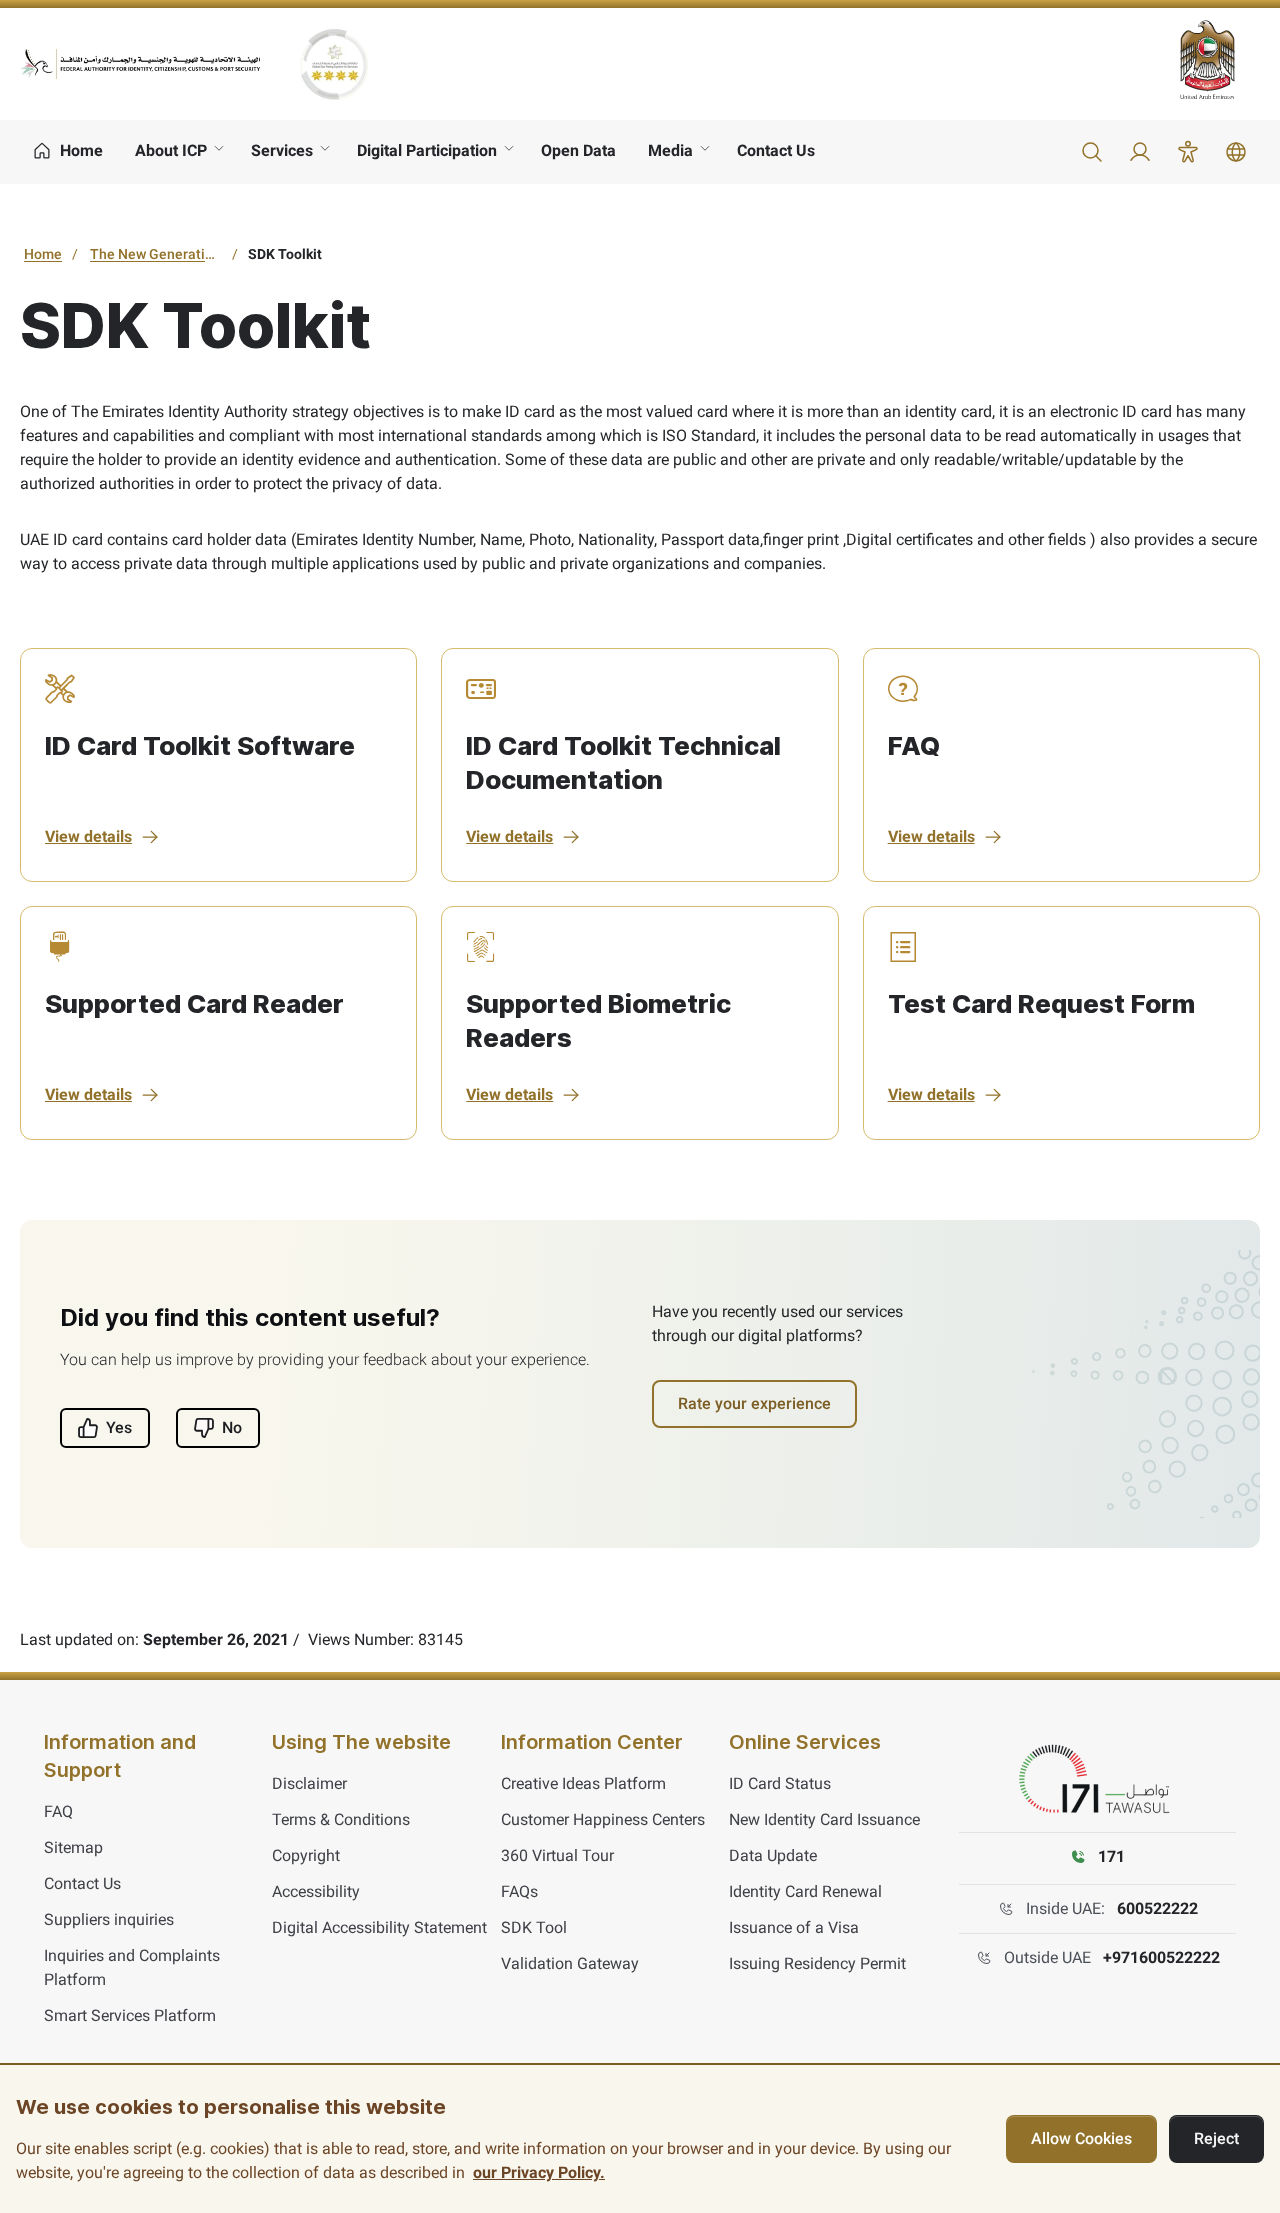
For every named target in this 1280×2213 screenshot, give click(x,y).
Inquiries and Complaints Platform (132, 1967)
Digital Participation (427, 150)
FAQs (519, 1891)
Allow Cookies (1081, 2138)
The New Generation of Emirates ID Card (158, 254)
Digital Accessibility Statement (379, 1927)
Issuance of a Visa (794, 1927)
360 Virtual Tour (557, 1855)
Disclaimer (309, 1783)
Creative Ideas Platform (583, 1783)
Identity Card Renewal (805, 1891)
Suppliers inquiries (109, 1919)
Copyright (306, 1855)
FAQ (58, 1811)
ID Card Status (780, 1783)
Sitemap (73, 1847)
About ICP (171, 150)
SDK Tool (534, 1927)
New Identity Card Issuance (824, 1819)
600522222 (1157, 1908)
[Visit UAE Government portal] (1220, 59)
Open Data (578, 150)
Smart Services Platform (130, 2015)
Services (282, 150)
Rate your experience (754, 1403)
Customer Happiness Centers (603, 1819)
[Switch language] (1236, 152)
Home (43, 254)
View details (88, 836)
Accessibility (316, 1891)
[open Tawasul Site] (1098, 1780)
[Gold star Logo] (334, 64)
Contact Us (776, 150)
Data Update (773, 1855)
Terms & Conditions (341, 1819)
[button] (1092, 152)
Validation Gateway (570, 1963)
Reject (1216, 2138)
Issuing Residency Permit (817, 1963)
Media (670, 150)
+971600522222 (1161, 1957)
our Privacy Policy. (539, 2172)
